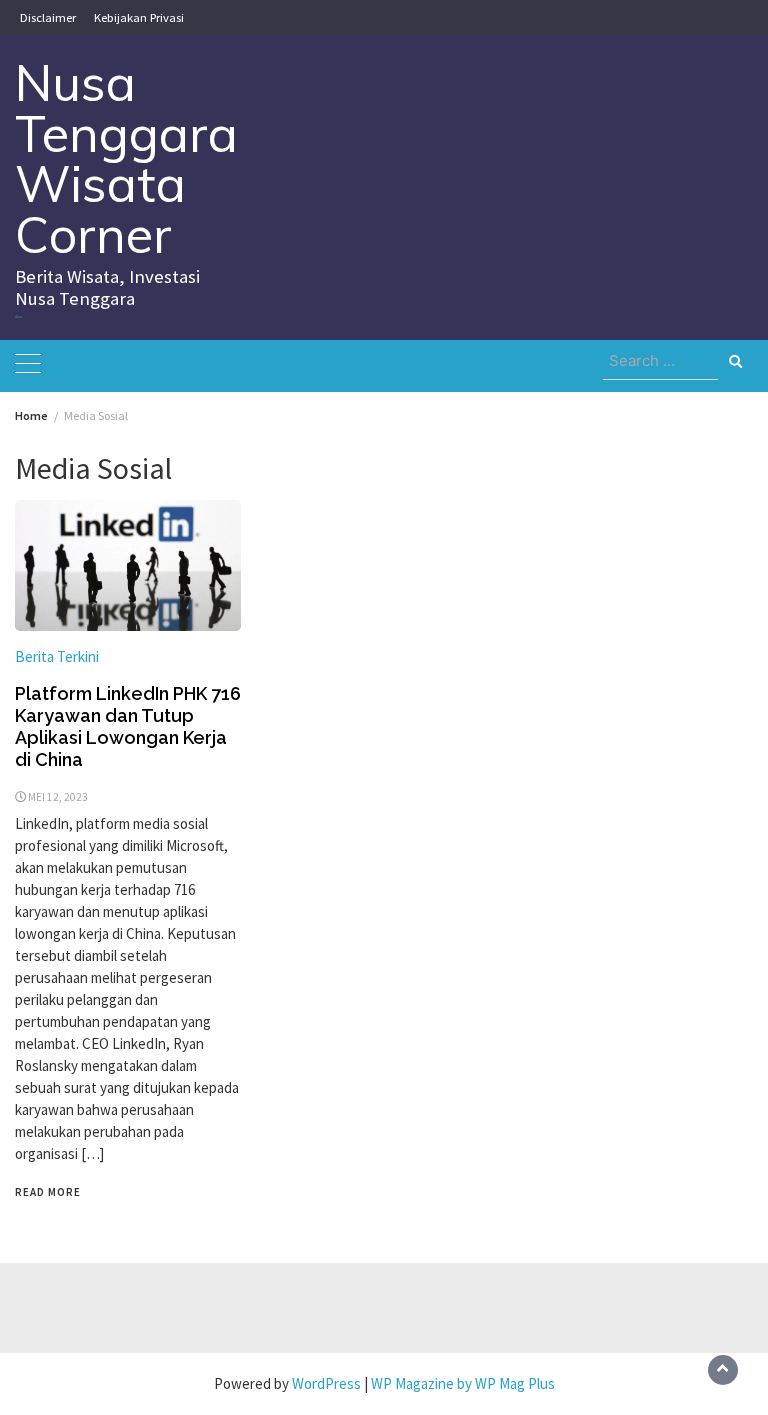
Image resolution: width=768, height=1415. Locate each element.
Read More (48, 1192)
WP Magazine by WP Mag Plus (463, 1383)
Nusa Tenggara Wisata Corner (126, 158)
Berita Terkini (57, 656)
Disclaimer (48, 17)
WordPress (326, 1383)
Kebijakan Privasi (139, 17)
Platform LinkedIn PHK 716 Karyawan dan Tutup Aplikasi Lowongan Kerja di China (128, 726)
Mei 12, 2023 (58, 797)
